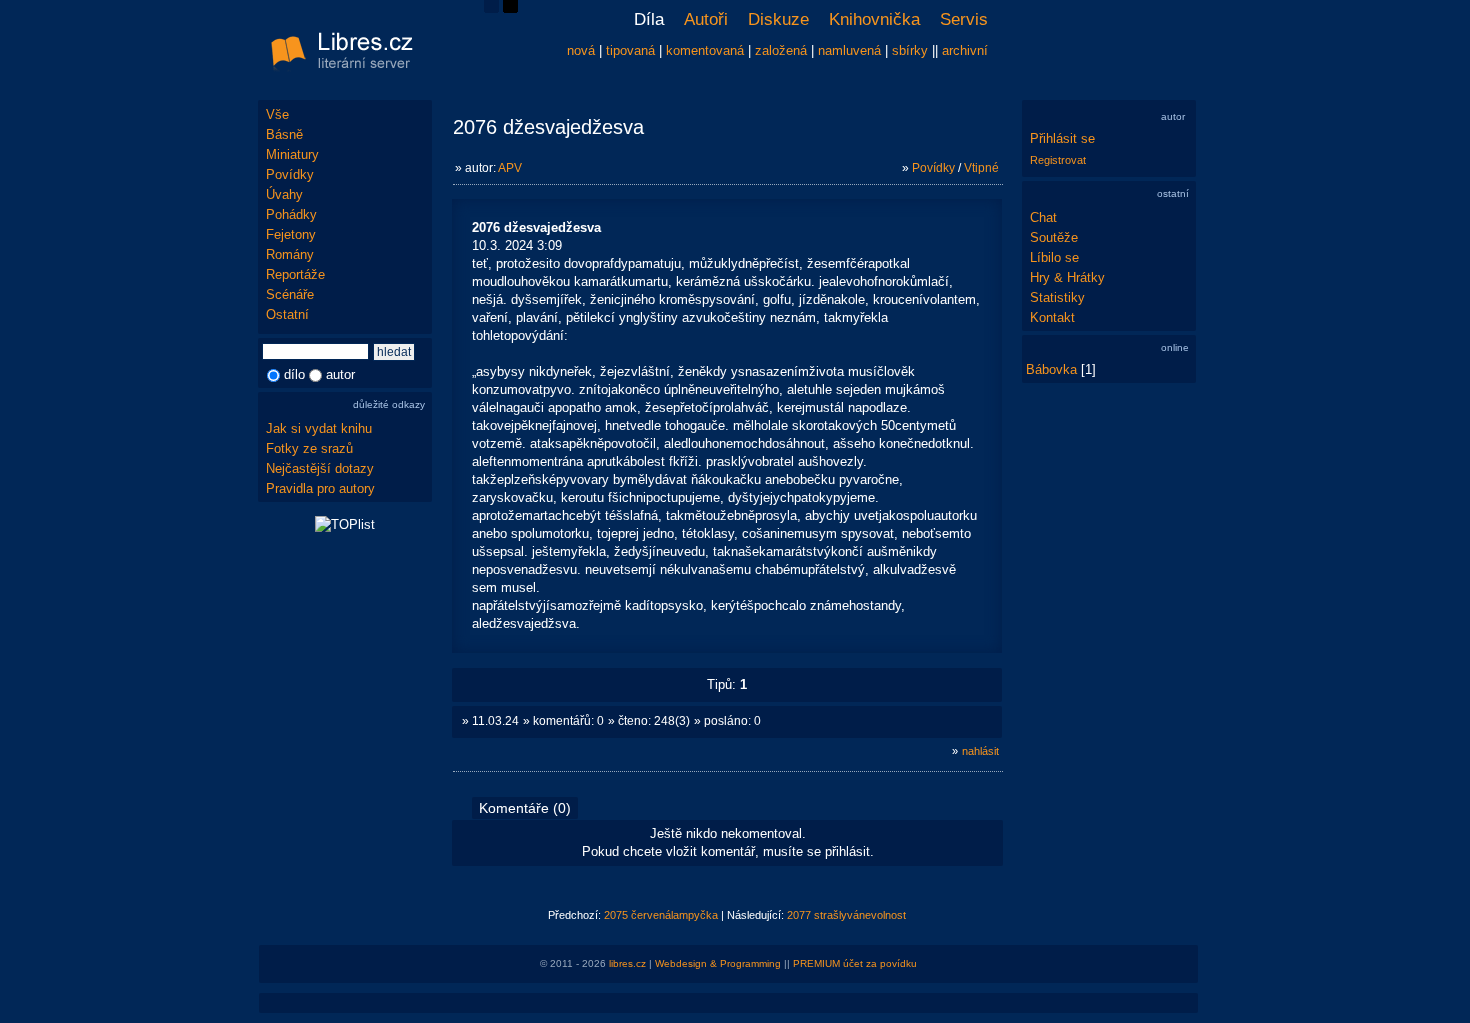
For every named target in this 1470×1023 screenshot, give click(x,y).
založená (781, 50)
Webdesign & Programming (718, 963)
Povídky (290, 174)
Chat (1043, 217)
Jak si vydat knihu (319, 428)
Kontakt (1052, 317)
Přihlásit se (1062, 138)
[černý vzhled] (510, 8)
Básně (284, 134)
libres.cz (627, 963)
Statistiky (1057, 297)
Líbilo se (1054, 257)
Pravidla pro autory (320, 488)
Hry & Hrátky (1067, 277)
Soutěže (1054, 237)
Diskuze (778, 19)
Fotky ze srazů (309, 448)
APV (510, 168)
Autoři (706, 19)
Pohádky (291, 214)
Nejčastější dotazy (320, 468)
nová (581, 50)
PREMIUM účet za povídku (855, 963)
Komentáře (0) (525, 808)
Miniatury (292, 154)
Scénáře (290, 294)
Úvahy (284, 194)
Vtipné (981, 168)
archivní (965, 50)
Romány (290, 254)
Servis (964, 19)
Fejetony (291, 234)
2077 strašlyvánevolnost (846, 915)
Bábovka (1051, 369)
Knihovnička (874, 19)
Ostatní (287, 314)
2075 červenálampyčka (661, 915)
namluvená (849, 50)
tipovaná (630, 50)
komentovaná (705, 50)
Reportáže (295, 274)
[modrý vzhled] (491, 8)
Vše (277, 114)
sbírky (910, 50)
